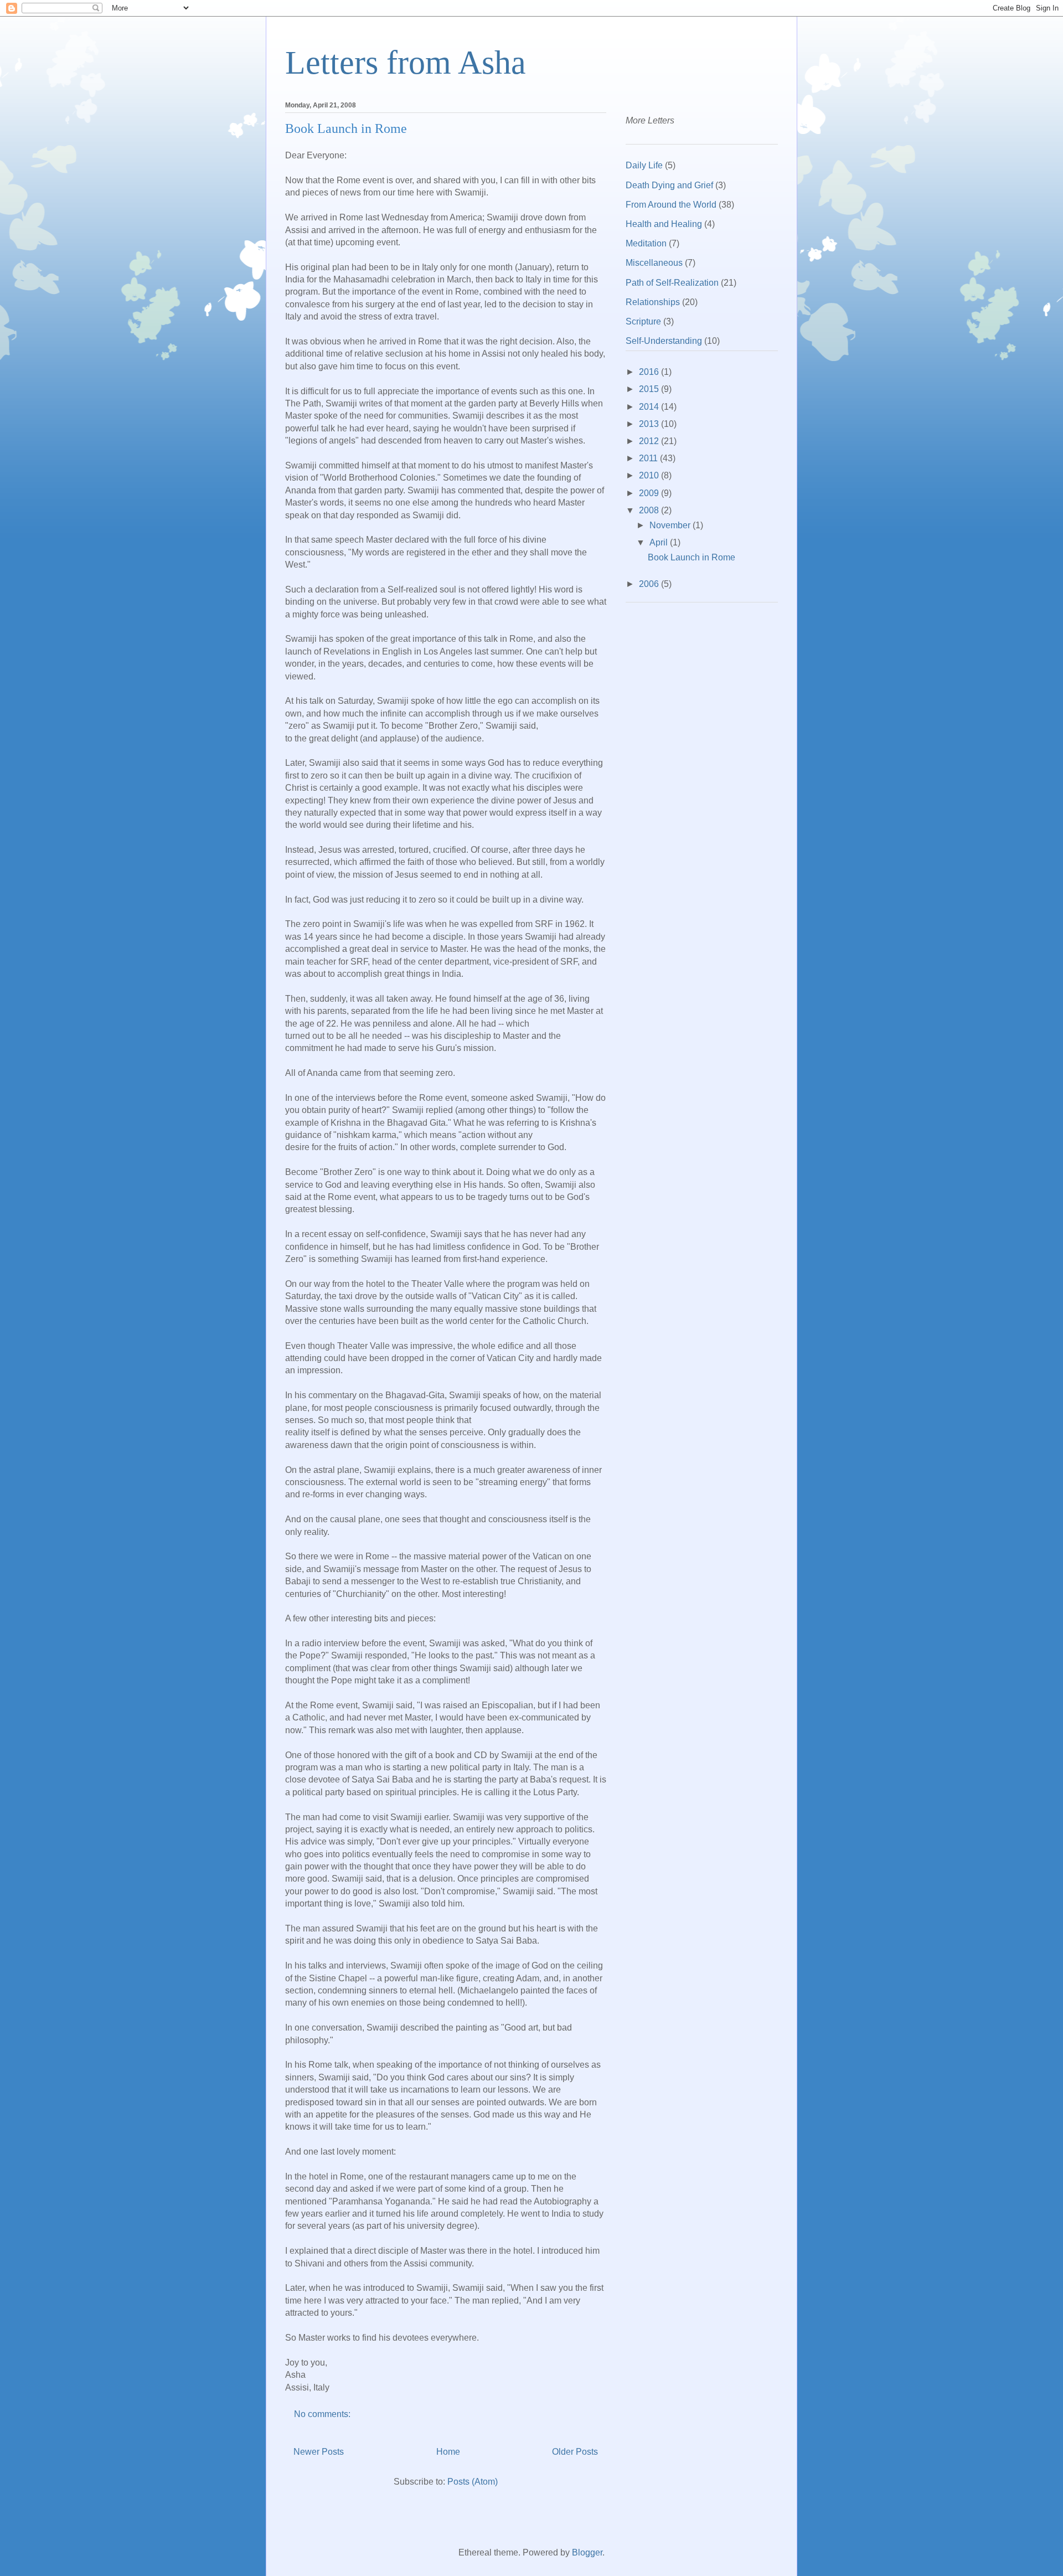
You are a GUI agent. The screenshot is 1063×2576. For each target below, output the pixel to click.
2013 (650, 424)
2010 (650, 475)
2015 (650, 389)
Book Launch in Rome (346, 128)
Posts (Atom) (473, 2482)
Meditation (646, 243)
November (671, 525)
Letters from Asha (406, 63)
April (660, 542)
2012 (650, 441)
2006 (650, 584)
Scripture (643, 321)
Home (448, 2452)
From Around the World (671, 205)
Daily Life (644, 165)
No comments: (323, 2414)
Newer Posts (319, 2452)
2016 (650, 372)
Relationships (653, 302)
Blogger (587, 2552)
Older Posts (575, 2452)
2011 (649, 458)
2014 (650, 407)
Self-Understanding (664, 341)
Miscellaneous (654, 263)
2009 (650, 493)
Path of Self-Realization (672, 283)
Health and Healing (664, 224)
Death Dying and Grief (669, 185)
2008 (650, 510)
